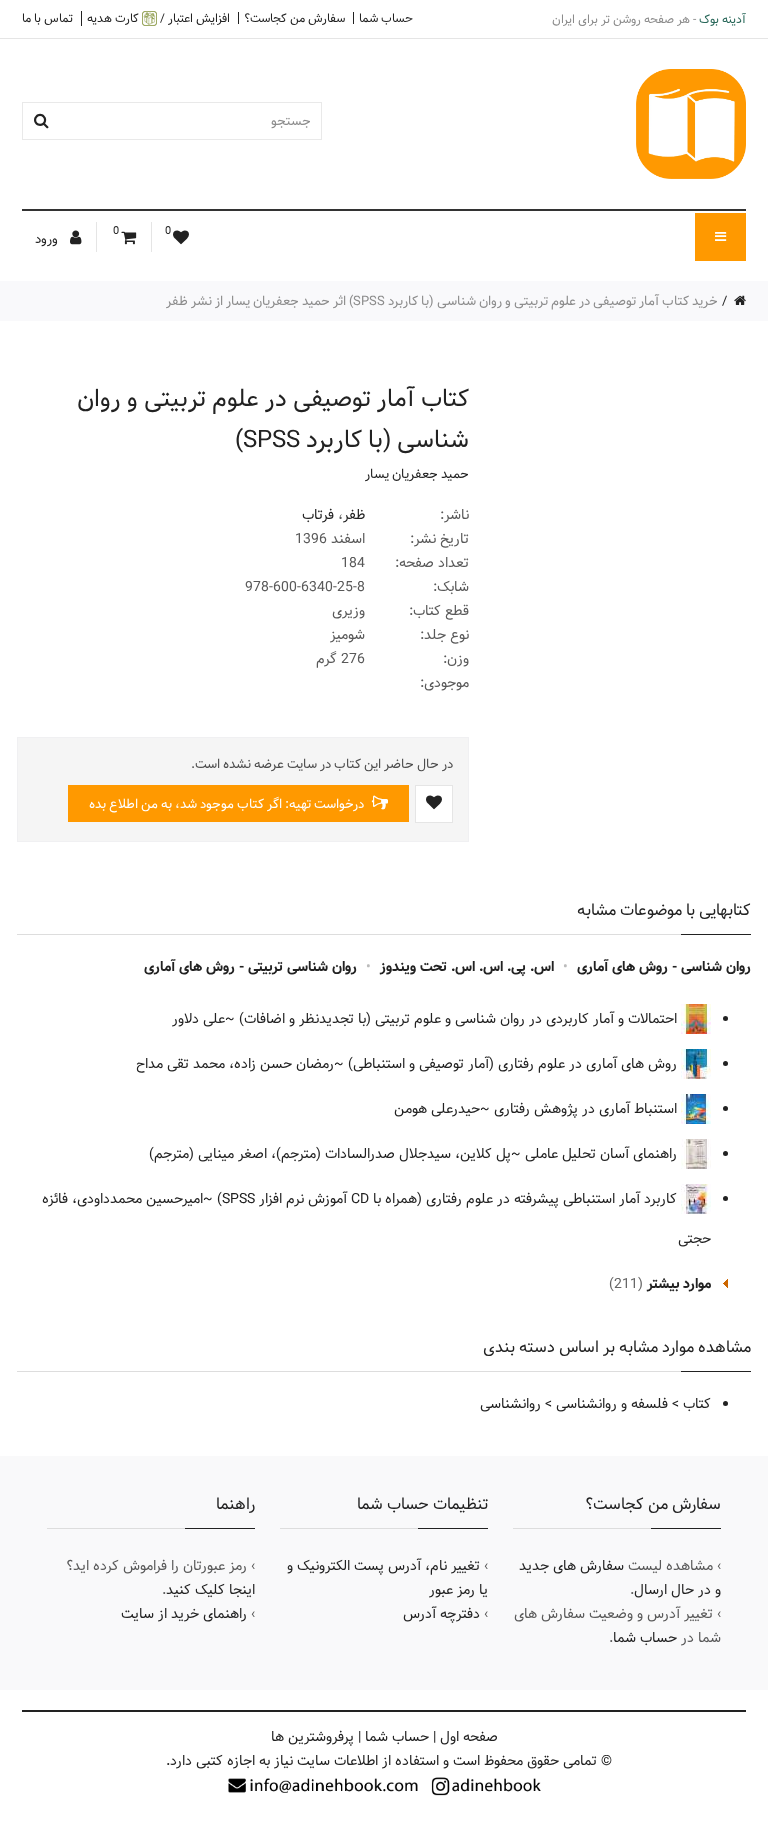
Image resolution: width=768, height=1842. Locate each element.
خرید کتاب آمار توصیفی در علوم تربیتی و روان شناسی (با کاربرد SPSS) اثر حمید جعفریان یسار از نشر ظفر (442, 301)
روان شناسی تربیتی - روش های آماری (250, 967)
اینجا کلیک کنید (210, 1590)
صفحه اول (469, 1737)
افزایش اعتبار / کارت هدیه (158, 18)
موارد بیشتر (679, 1284)
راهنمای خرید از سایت (184, 1614)
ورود (48, 239)
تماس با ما (47, 18)
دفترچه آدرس (441, 1614)
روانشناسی (510, 1404)
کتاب (697, 1404)
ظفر (354, 515)
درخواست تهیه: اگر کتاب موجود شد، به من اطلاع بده (228, 804)
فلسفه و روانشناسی (612, 1404)
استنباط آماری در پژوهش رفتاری (587, 1109)
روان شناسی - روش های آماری (664, 967)
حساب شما (386, 18)
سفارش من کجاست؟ (294, 18)
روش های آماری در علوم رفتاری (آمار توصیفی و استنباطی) (514, 1064)
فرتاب (318, 515)
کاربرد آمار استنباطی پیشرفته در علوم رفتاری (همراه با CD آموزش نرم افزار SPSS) (449, 1199)
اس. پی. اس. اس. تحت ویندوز (467, 967)
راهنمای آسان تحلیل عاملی (603, 1154)
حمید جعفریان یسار (417, 474)
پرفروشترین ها (312, 1737)
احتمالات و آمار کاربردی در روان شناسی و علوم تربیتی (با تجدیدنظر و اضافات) (460, 1019)
